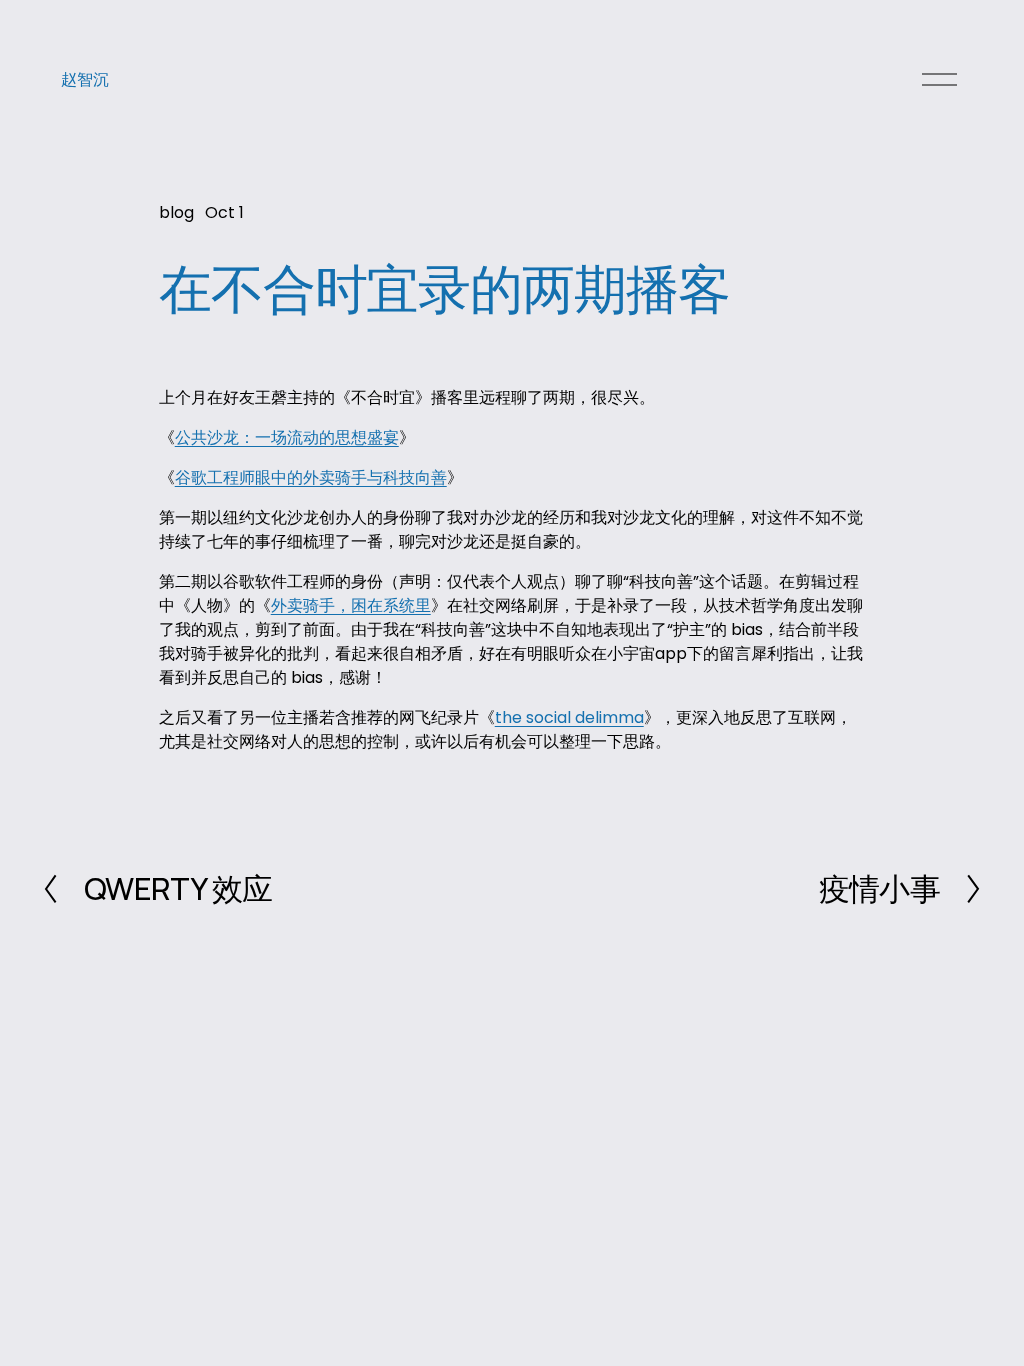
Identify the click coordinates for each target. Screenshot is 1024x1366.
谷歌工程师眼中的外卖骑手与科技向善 (311, 477)
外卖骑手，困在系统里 (351, 605)
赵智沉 (84, 79)
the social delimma (569, 717)
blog (176, 212)
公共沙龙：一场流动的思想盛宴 (287, 437)
